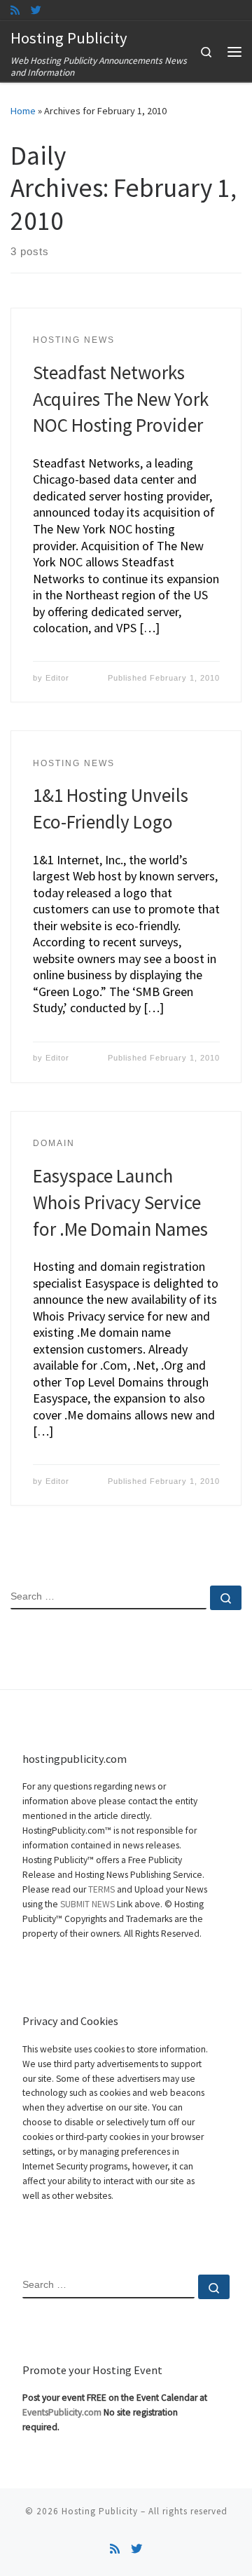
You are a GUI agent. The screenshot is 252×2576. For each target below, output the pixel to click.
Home (23, 111)
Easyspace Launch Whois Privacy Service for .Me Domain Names (120, 1202)
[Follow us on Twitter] (36, 10)
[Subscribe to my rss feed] (15, 10)
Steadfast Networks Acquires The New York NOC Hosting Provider (121, 399)
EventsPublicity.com (62, 2412)
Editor (57, 678)
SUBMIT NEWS (87, 1904)
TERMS (101, 1889)
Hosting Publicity (100, 2511)
